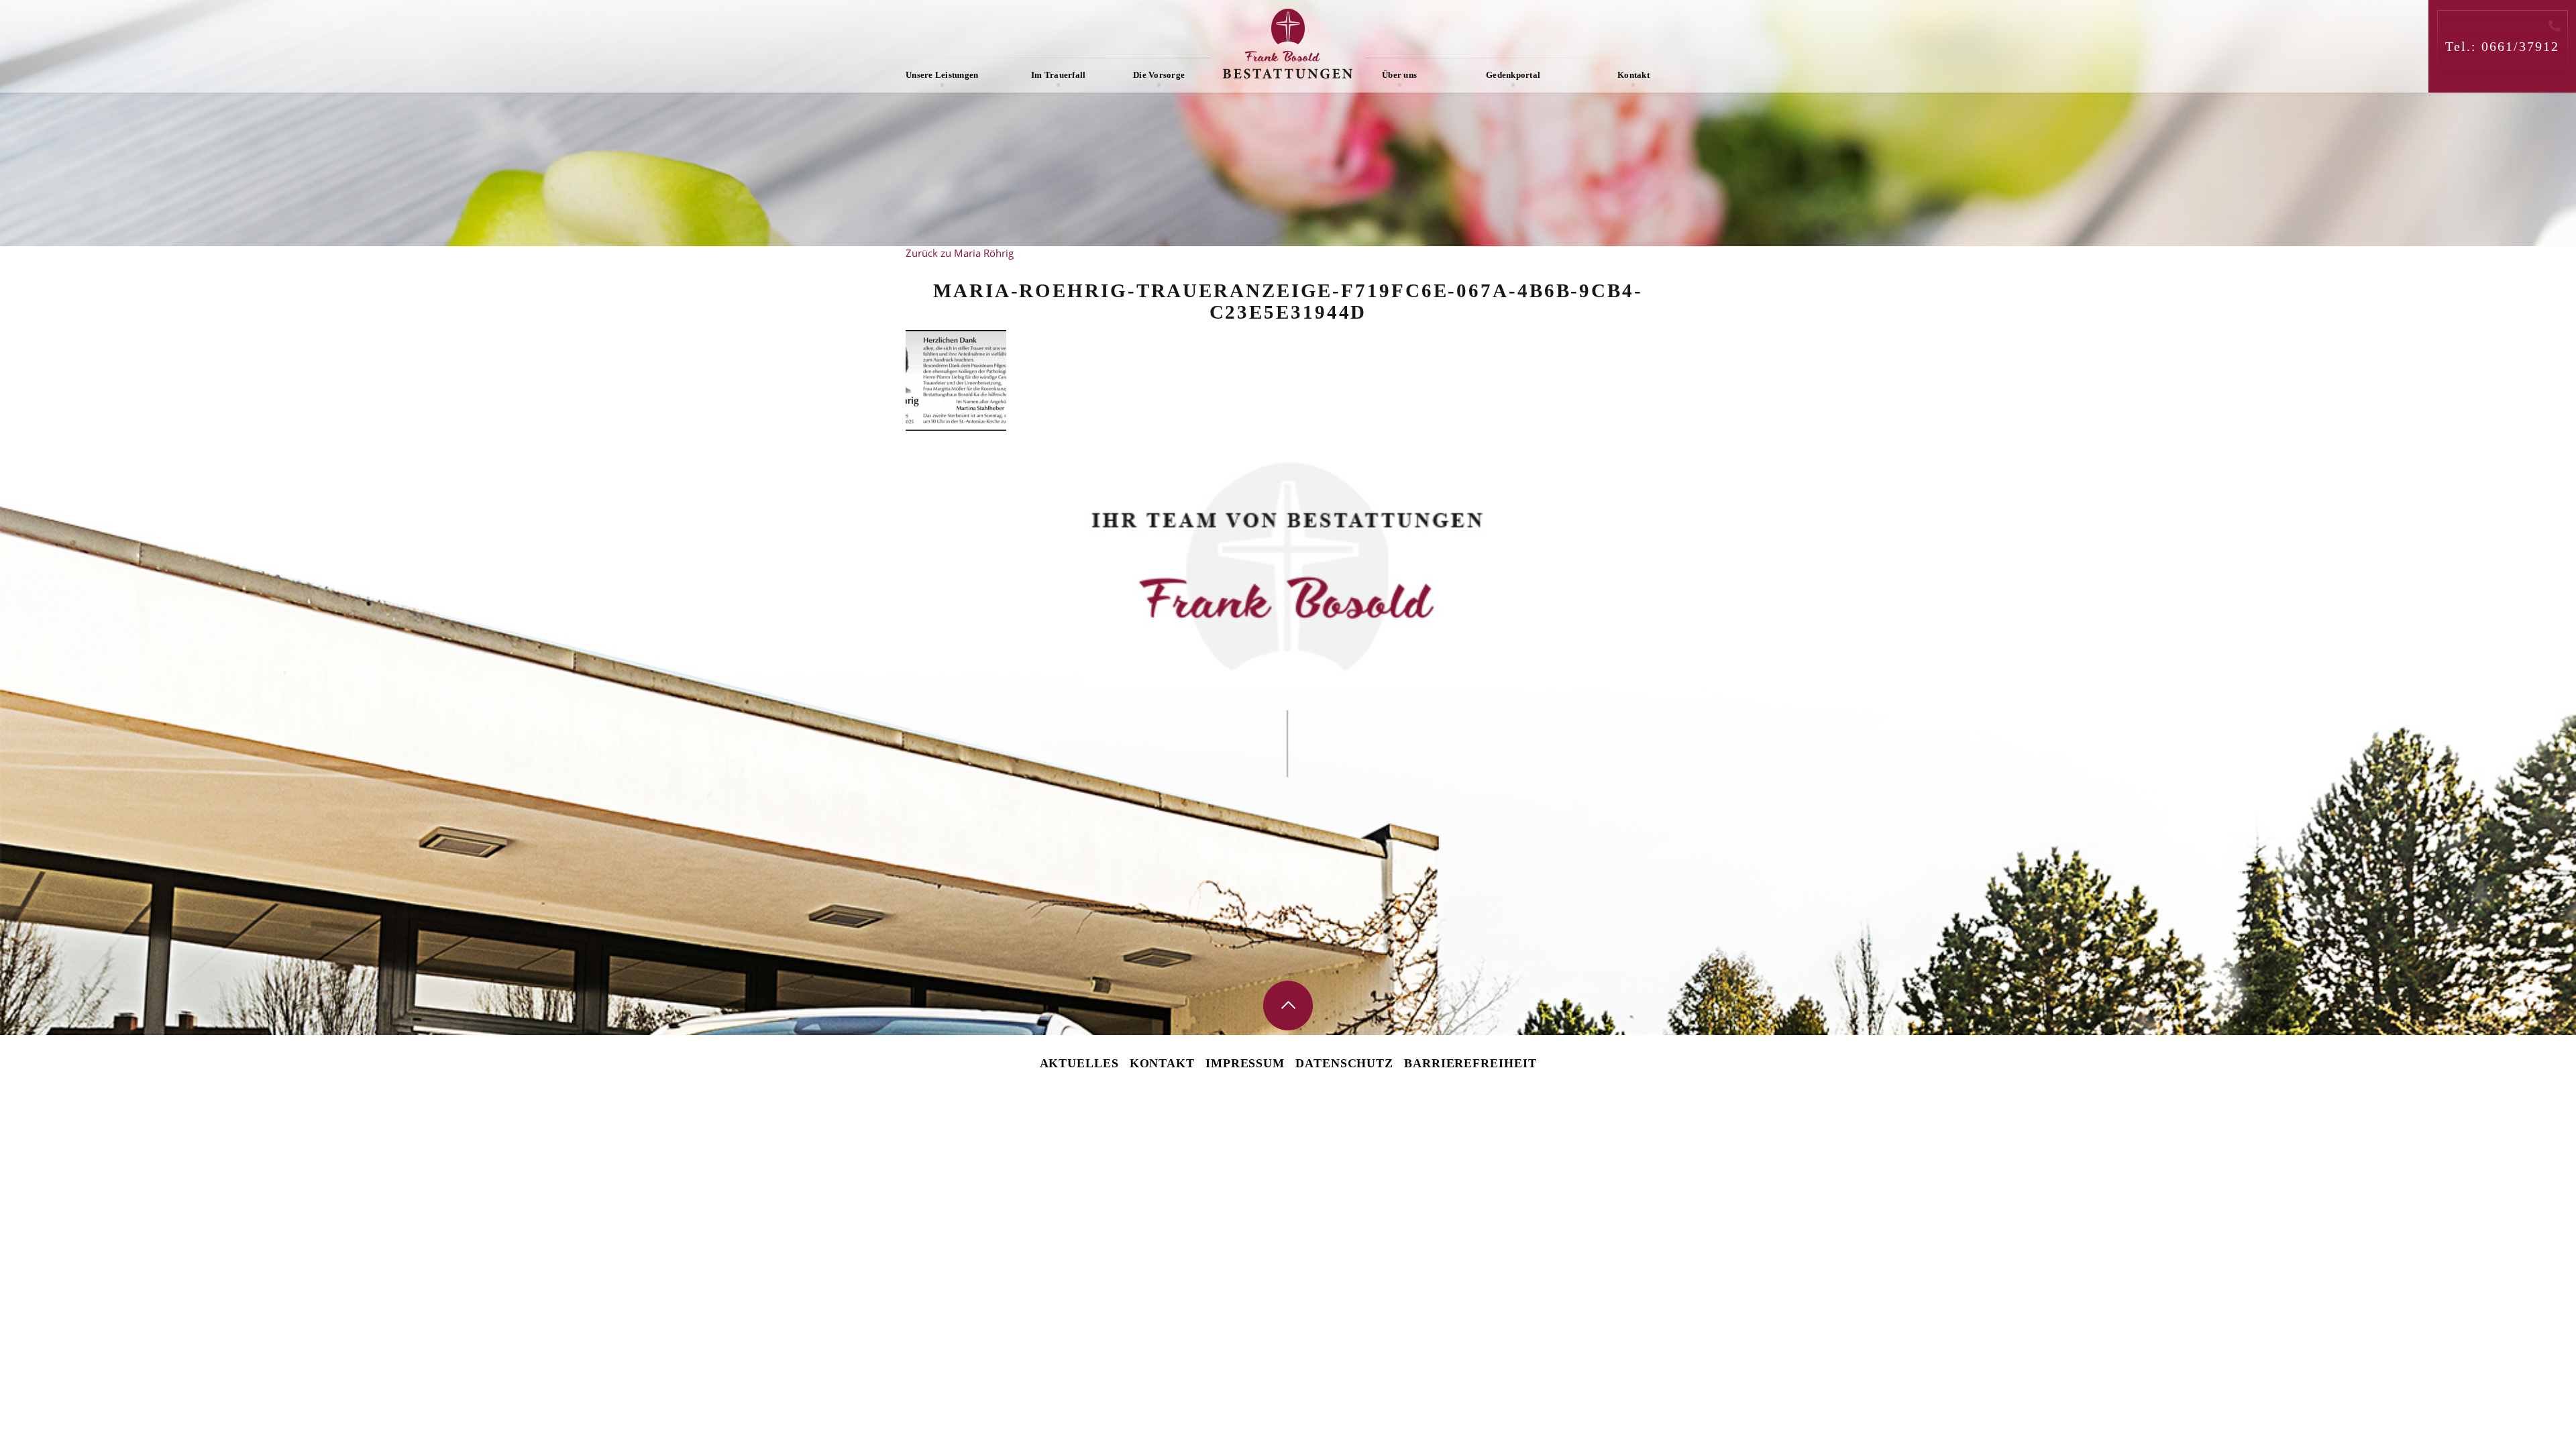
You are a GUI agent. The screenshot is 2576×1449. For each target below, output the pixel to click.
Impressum (1245, 1063)
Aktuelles (1079, 1063)
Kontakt (1633, 75)
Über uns (1399, 75)
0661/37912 (2520, 46)
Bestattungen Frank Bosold (1288, 44)
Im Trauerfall (1058, 75)
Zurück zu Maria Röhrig (960, 253)
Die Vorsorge (1159, 75)
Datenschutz (1344, 1063)
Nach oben (1288, 1006)
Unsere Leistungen (942, 75)
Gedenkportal (1513, 75)
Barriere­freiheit (1470, 1063)
